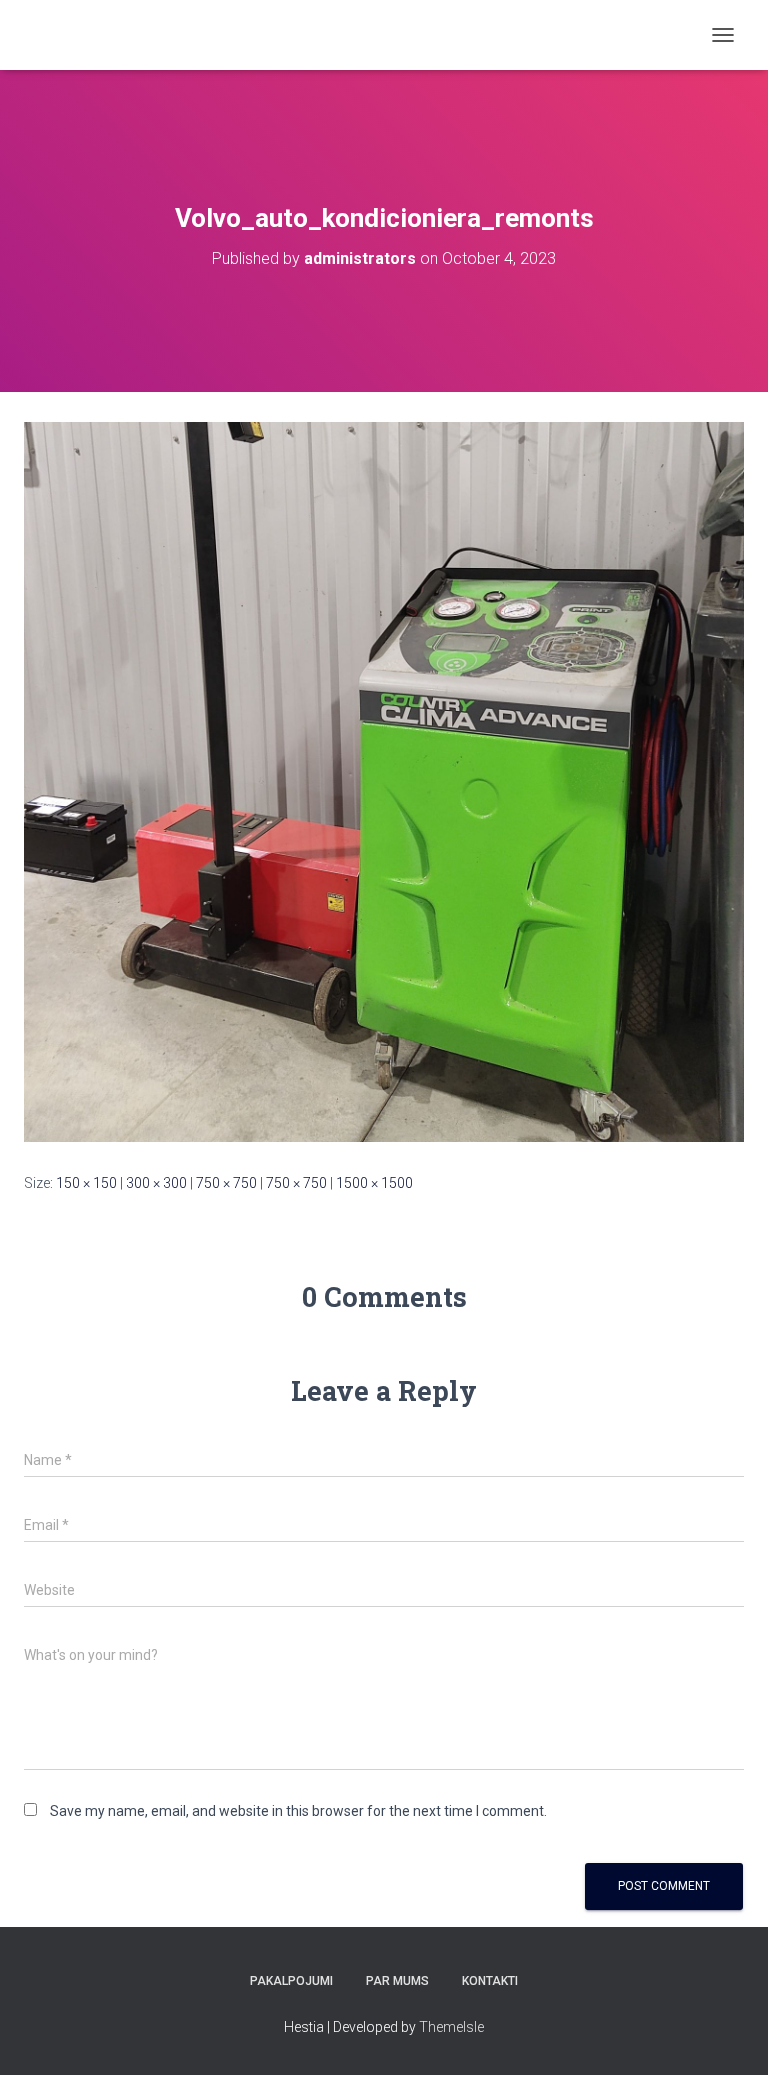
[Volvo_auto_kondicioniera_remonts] (384, 781)
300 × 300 (156, 1183)
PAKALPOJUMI (291, 1981)
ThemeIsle (451, 2027)
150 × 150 (86, 1183)
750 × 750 (226, 1183)
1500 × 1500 (374, 1183)
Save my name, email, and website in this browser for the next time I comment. (298, 1811)
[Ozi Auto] (148, 35)
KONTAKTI (490, 1981)
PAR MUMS (397, 1981)
